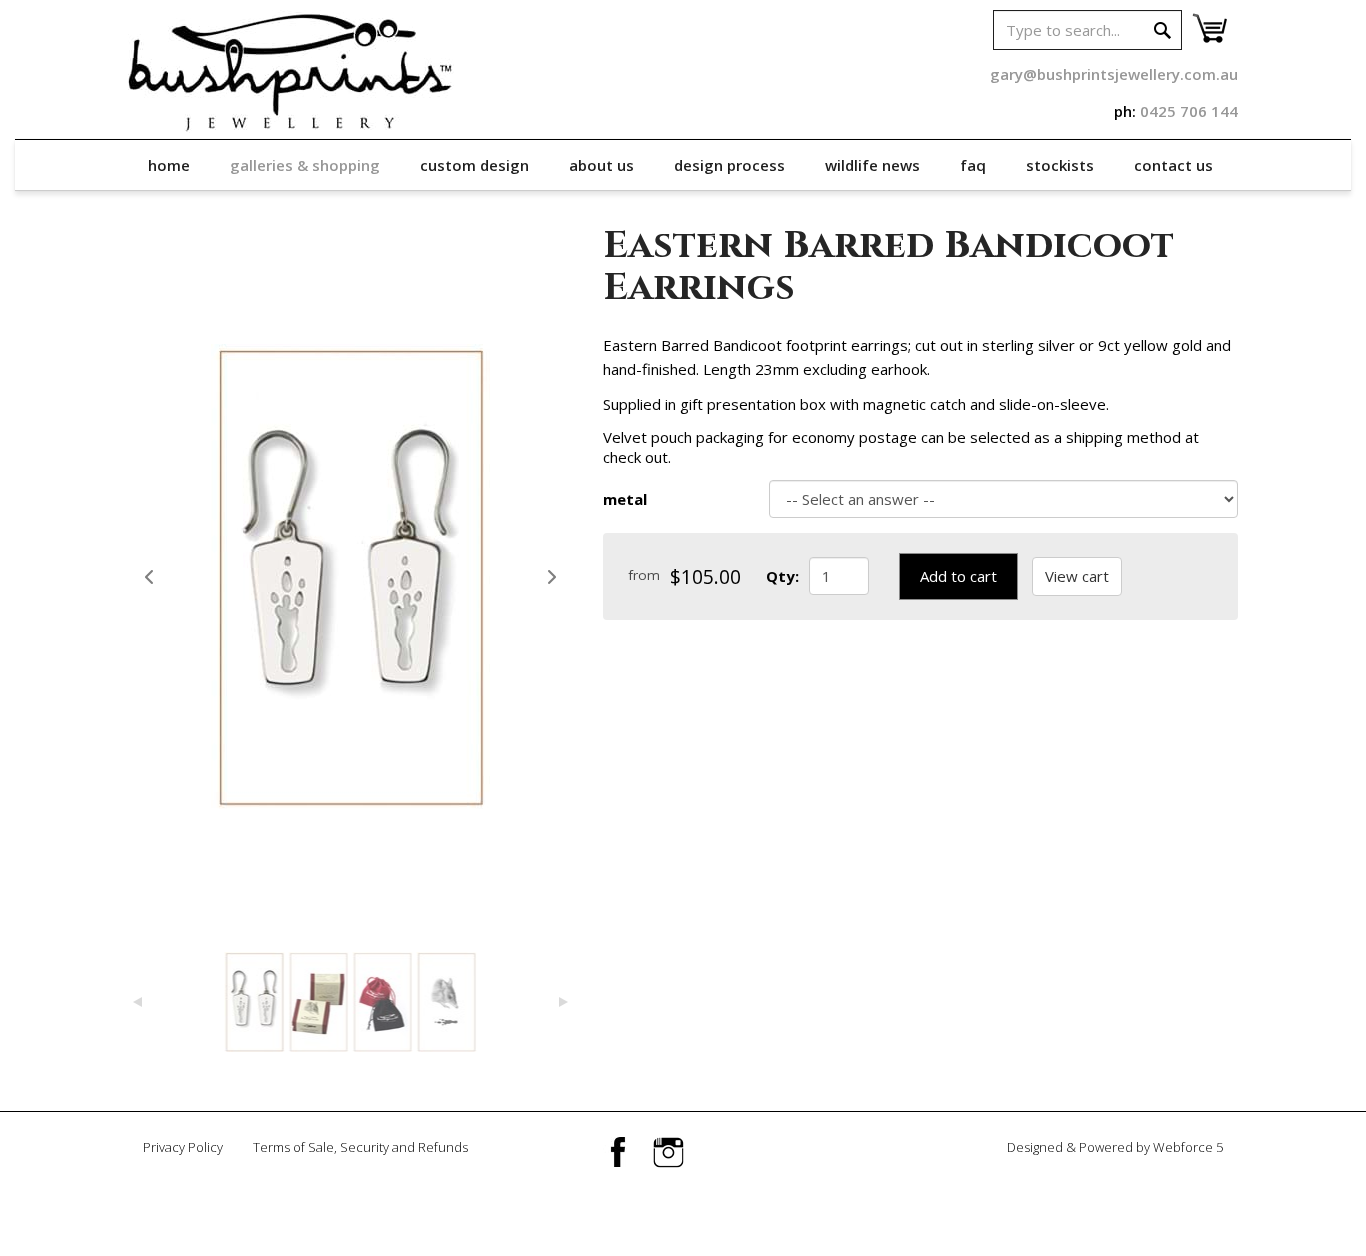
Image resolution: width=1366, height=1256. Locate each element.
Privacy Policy (183, 1147)
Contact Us (1173, 165)
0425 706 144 (1189, 111)
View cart (1077, 576)
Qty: (782, 576)
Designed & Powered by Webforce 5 (1115, 1147)
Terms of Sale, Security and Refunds (360, 1147)
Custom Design (474, 165)
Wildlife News (872, 165)
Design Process (729, 165)
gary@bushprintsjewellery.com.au (1114, 74)
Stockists (1060, 165)
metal (625, 499)
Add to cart (958, 576)
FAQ (973, 165)
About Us (601, 165)
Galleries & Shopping (305, 165)
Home (169, 165)
